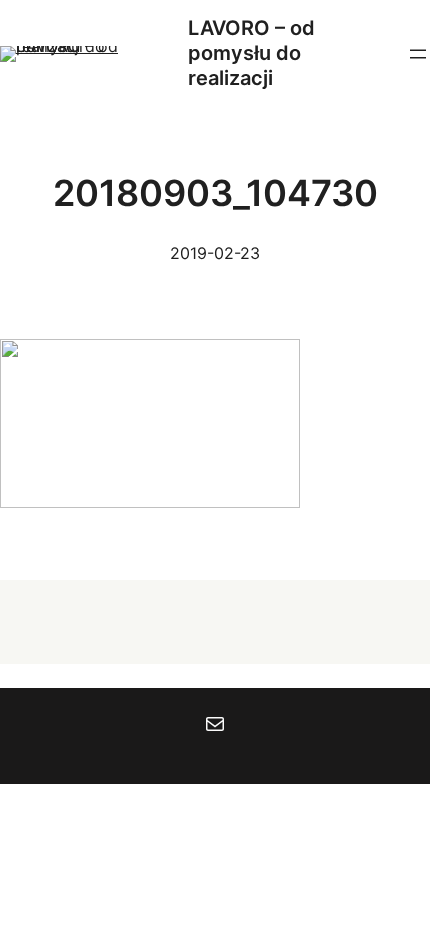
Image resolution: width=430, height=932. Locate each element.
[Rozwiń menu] (418, 54)
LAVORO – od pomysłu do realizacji (251, 53)
